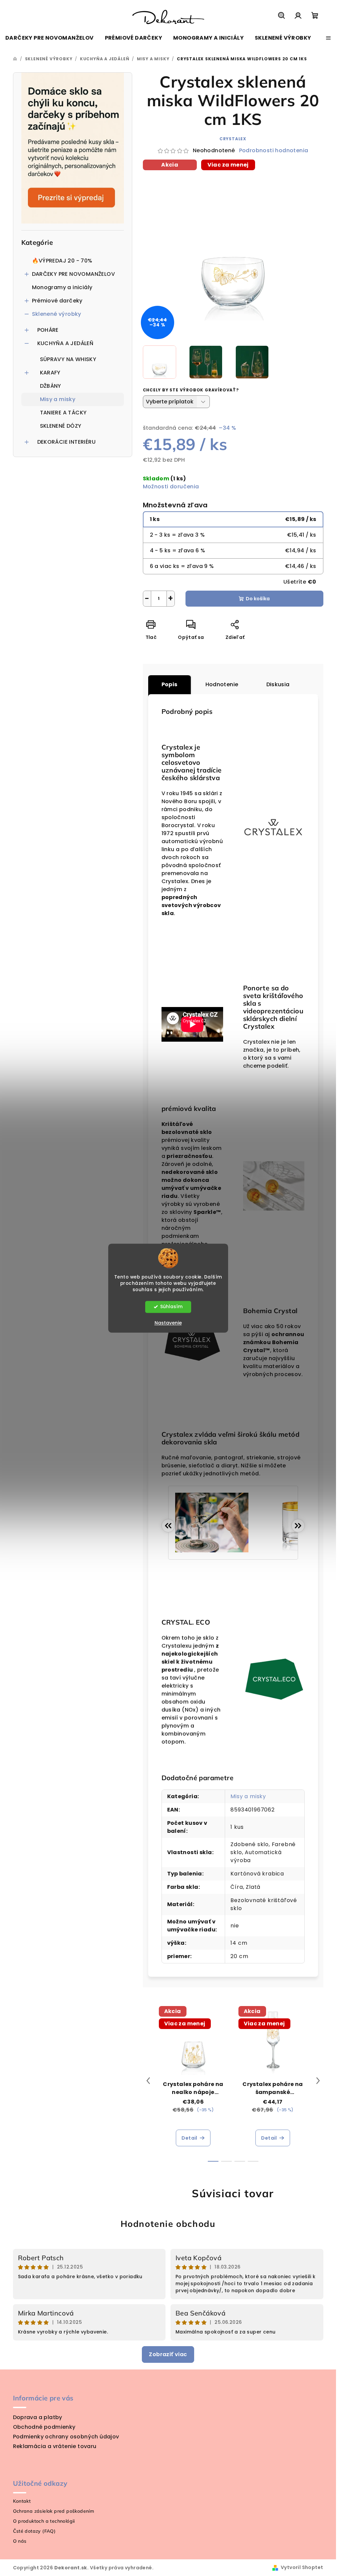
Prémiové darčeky (57, 301)
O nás (20, 2541)
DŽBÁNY (51, 386)
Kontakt (22, 2501)
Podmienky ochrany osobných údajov (66, 2437)
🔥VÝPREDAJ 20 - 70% (62, 261)
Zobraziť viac (168, 2354)
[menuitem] (50, 38)
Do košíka (258, 599)
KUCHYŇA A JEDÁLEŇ (65, 343)
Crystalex (233, 139)
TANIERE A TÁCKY (63, 413)
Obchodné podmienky (44, 2427)
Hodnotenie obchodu (168, 2224)
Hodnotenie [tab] (222, 684)
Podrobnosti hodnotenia (274, 151)
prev (148, 2081)
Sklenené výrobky (57, 314)
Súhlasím (171, 1307)
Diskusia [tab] (278, 684)
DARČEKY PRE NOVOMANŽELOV (74, 274)
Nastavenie (168, 1323)
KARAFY (50, 373)
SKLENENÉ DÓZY (61, 426)
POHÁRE (48, 330)
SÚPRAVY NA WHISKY (68, 359)
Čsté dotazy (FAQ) (34, 2531)
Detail (189, 2138)
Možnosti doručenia (171, 487)
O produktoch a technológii (44, 2521)
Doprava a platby (38, 2417)
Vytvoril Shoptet (302, 2567)
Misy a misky (58, 399)
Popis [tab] (170, 684)
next (318, 2081)
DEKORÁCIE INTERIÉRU (67, 442)
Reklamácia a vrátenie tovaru (55, 2446)
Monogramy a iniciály (62, 287)
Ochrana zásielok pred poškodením (54, 2511)
